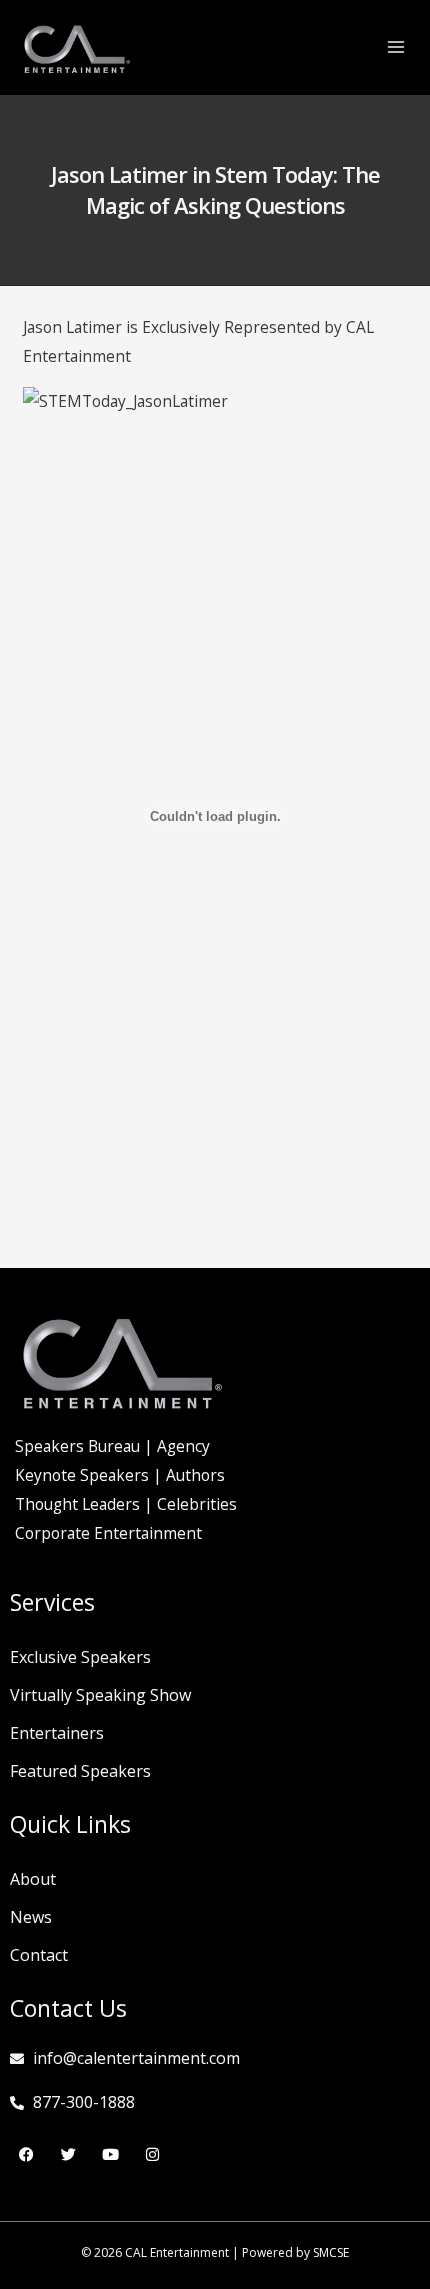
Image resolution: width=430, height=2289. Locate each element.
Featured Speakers (80, 1771)
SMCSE (331, 2252)
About (33, 1879)
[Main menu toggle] (396, 46)
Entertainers (57, 1733)
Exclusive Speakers (80, 1657)
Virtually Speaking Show (100, 1695)
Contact (39, 1955)
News (31, 1917)
